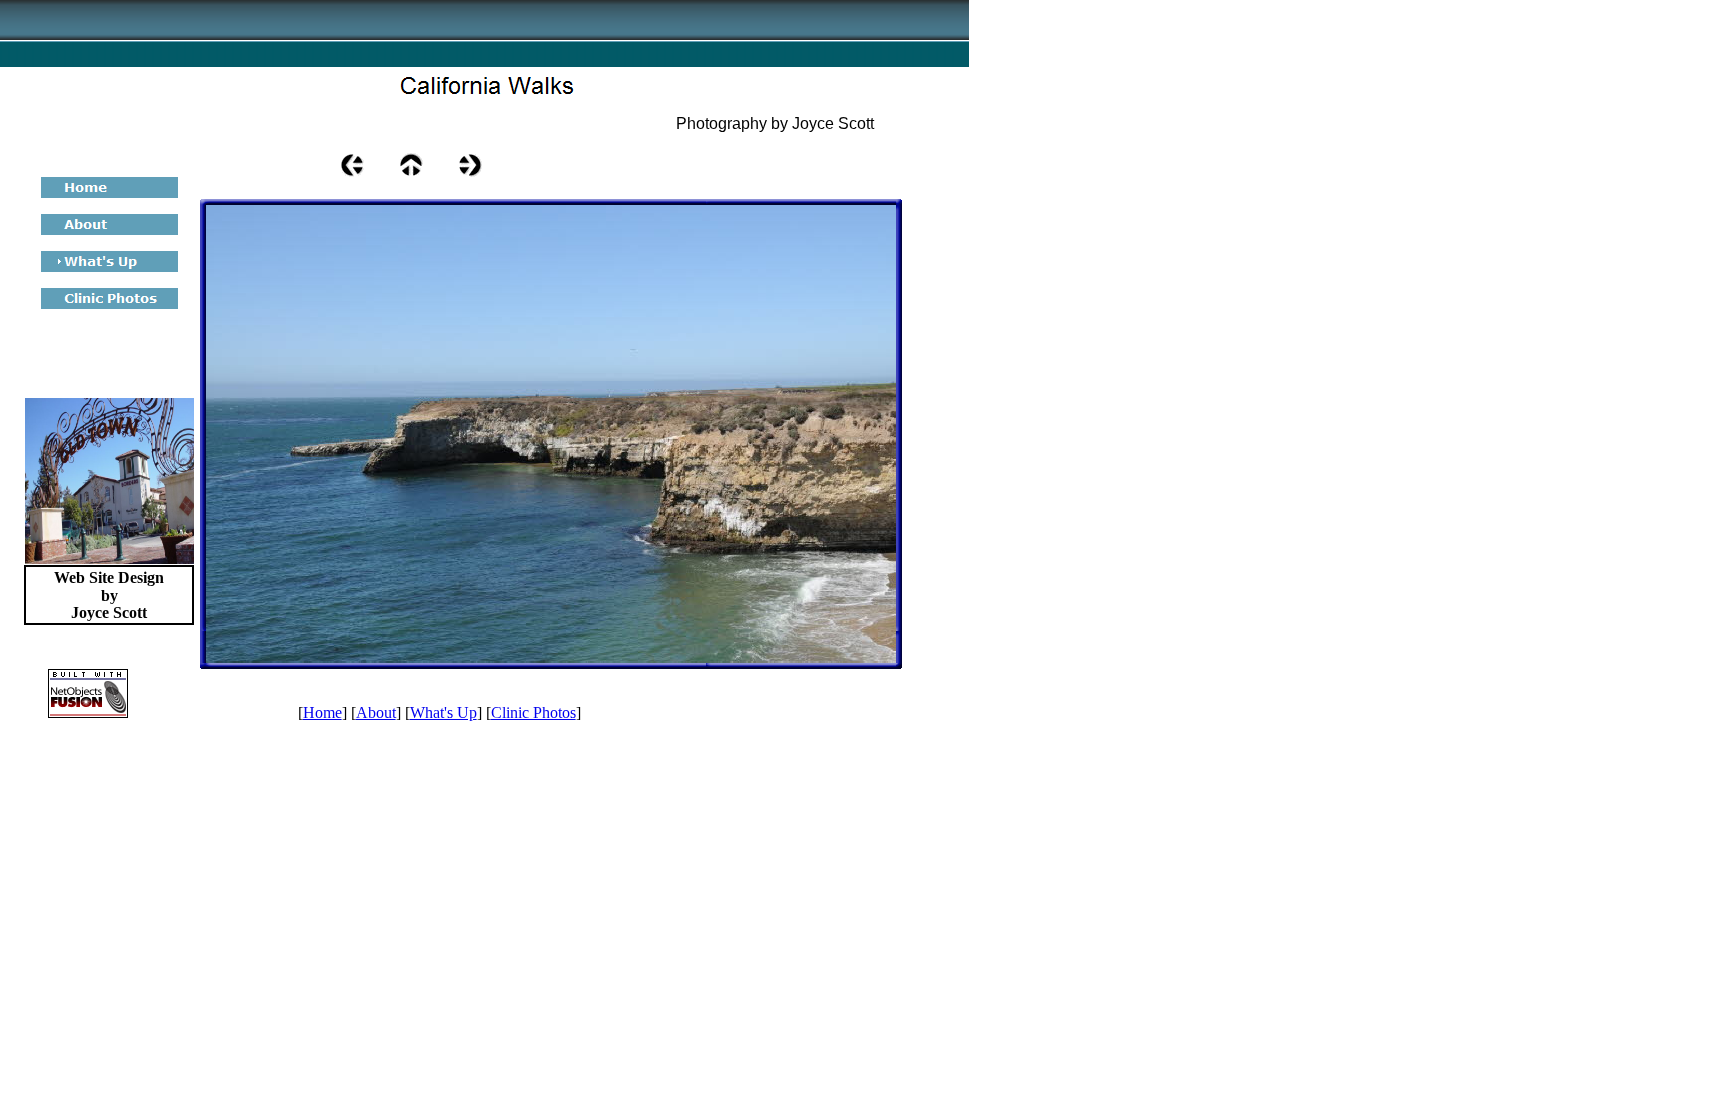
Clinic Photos (533, 712)
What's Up (443, 712)
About (376, 712)
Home (322, 712)
